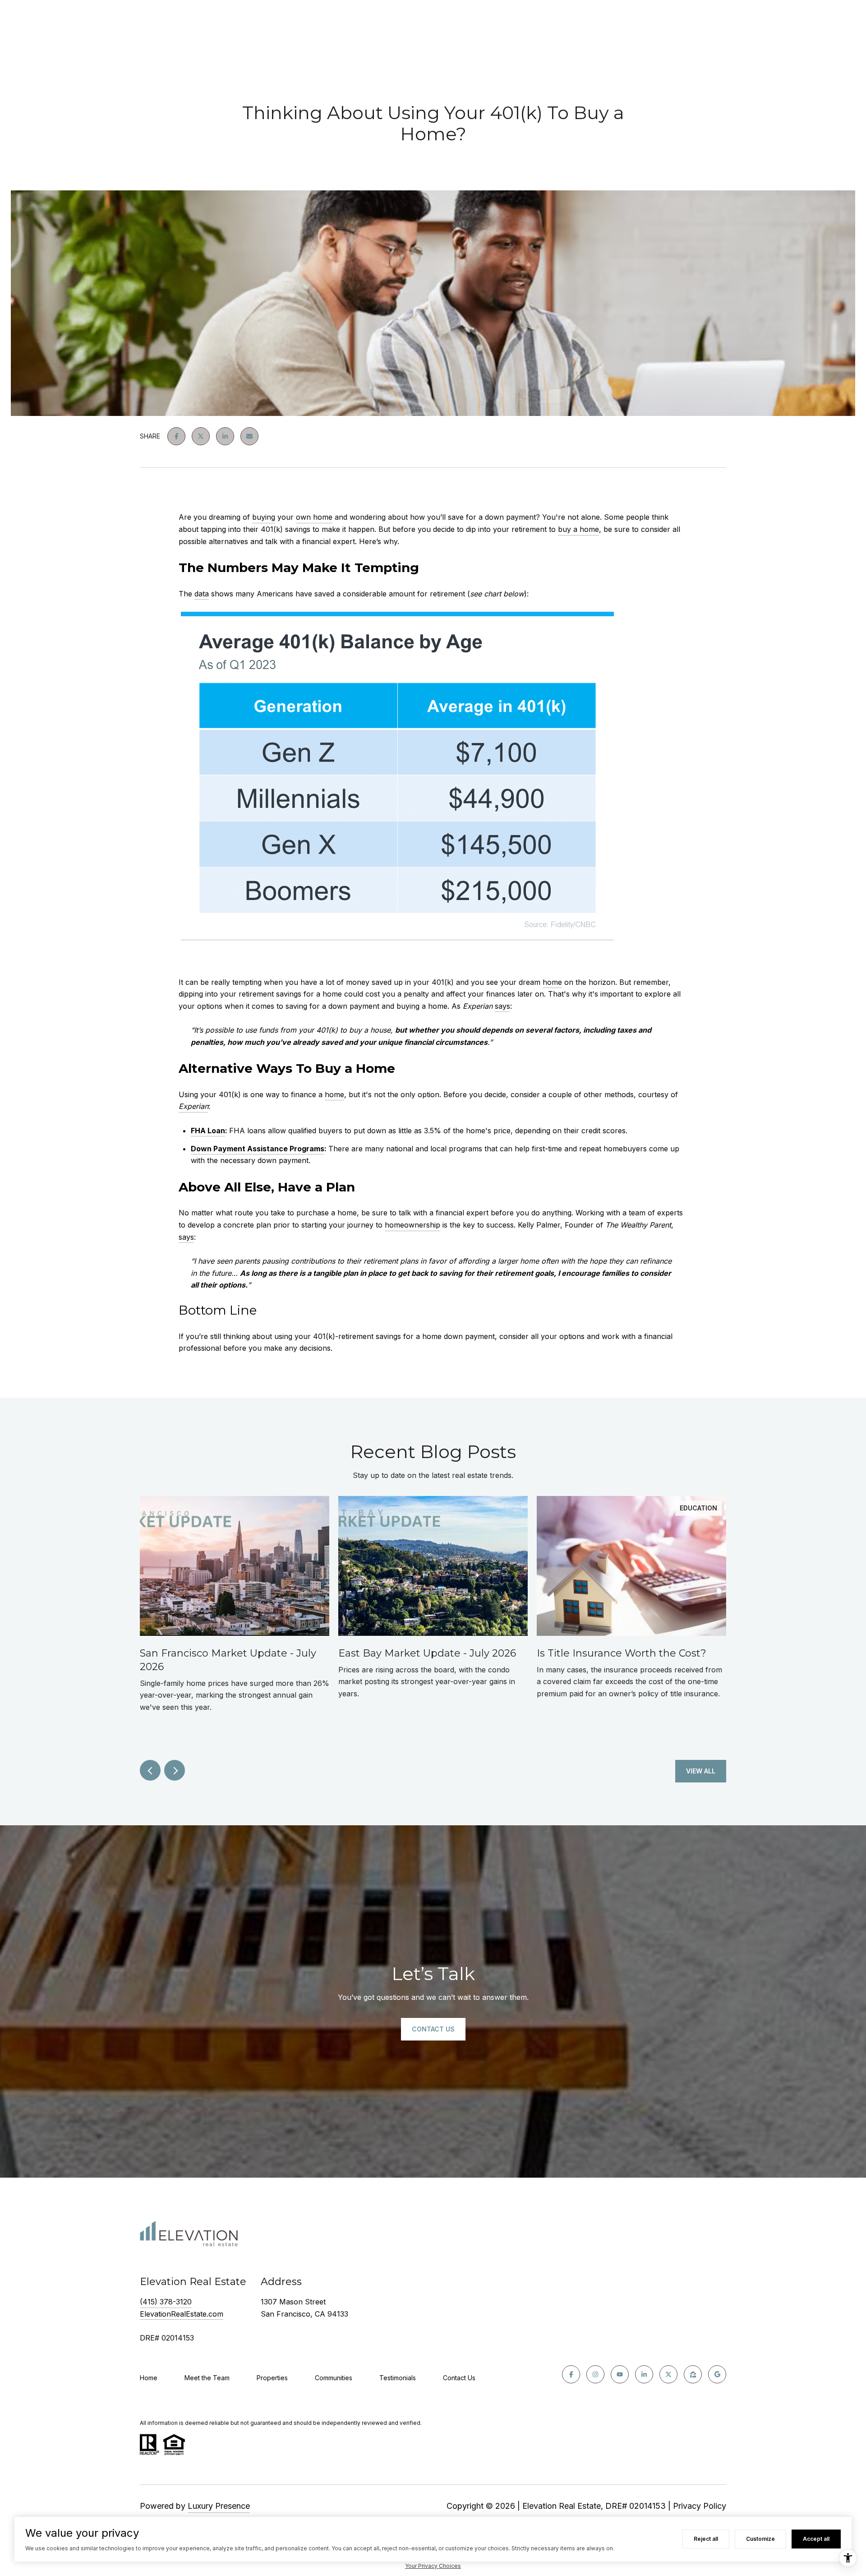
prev (150, 1770)
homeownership (412, 1225)
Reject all (706, 2539)
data (202, 594)
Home (149, 2378)
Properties (272, 2378)
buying (264, 517)
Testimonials (398, 2378)
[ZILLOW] (693, 2374)
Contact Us (459, 2378)
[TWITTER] (668, 2374)
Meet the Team (207, 2378)
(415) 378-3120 (166, 2302)
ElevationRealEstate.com (182, 2314)
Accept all (816, 2539)
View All (701, 1771)
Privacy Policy (700, 2506)
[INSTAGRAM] (595, 2374)
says (502, 1006)
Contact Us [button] (433, 2029)
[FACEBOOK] (571, 2374)
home (552, 982)
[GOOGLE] (717, 2374)
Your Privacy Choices (433, 2566)
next (175, 1770)
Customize (760, 2539)
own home (314, 517)
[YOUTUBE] (620, 2374)
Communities (334, 2378)
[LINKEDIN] (644, 2374)
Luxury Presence (219, 2506)
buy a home (578, 529)
